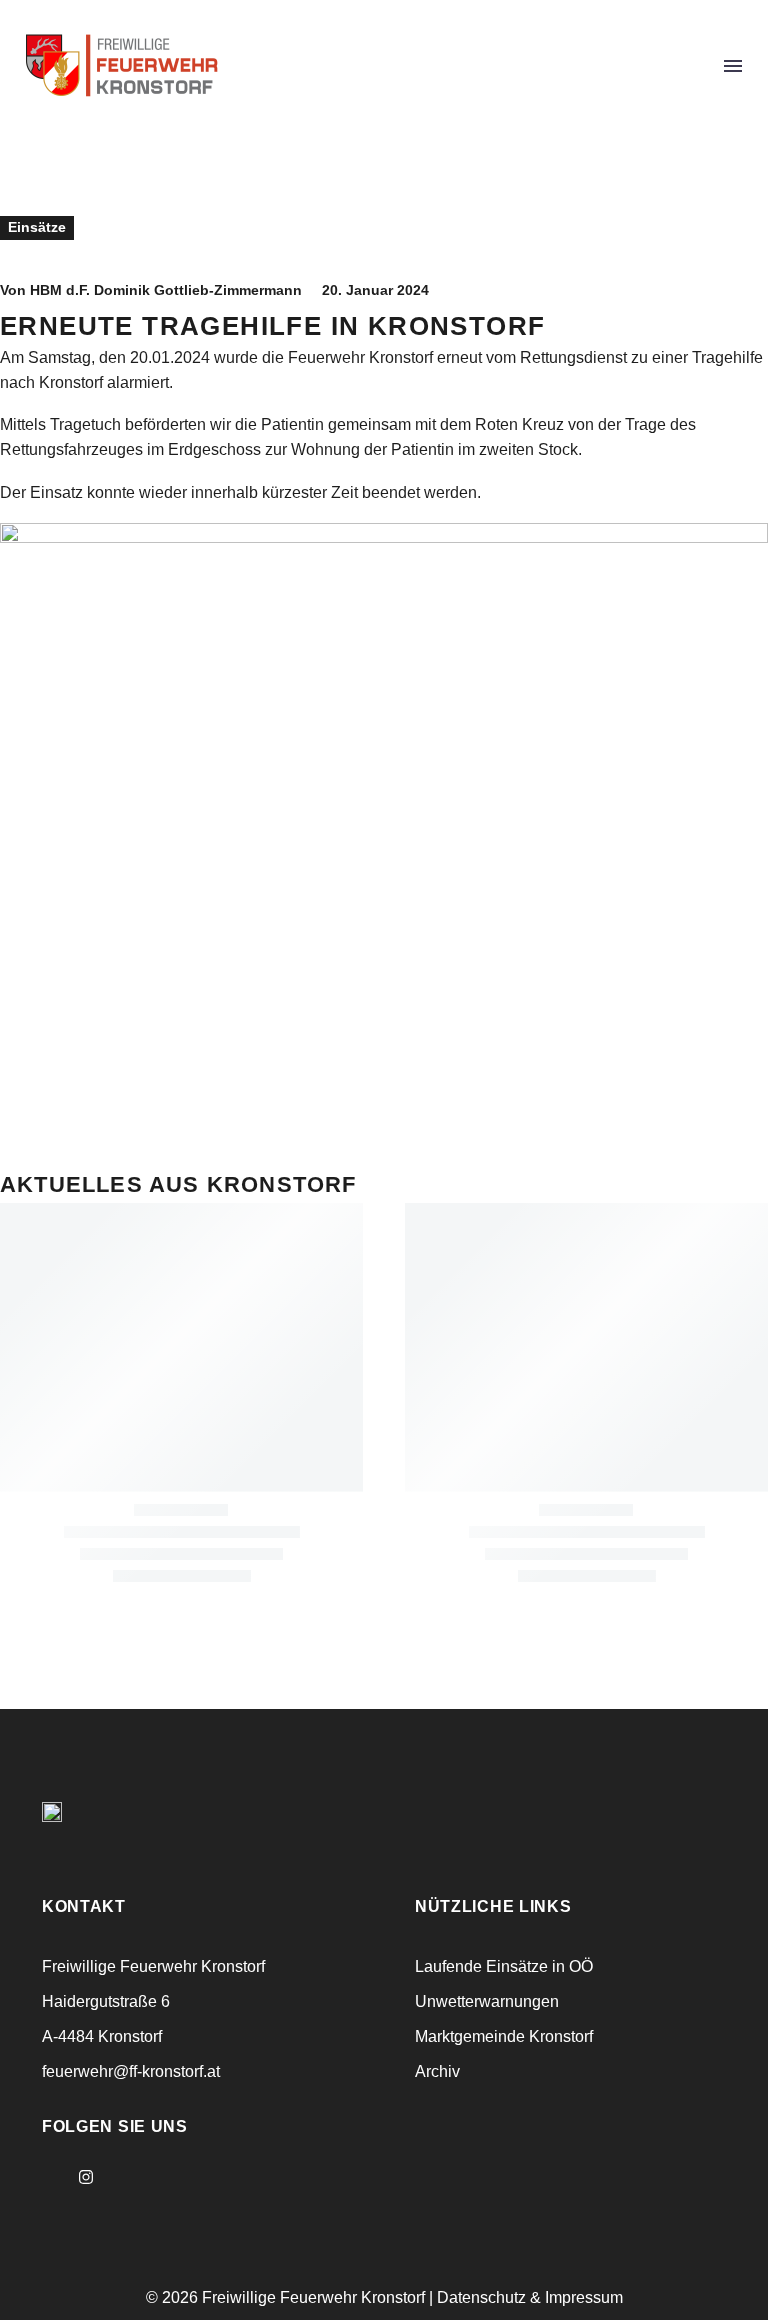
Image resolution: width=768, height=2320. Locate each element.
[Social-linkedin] (122, 2177)
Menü (733, 66)
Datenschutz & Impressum (530, 2297)
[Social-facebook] (50, 2177)
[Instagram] (86, 2177)
